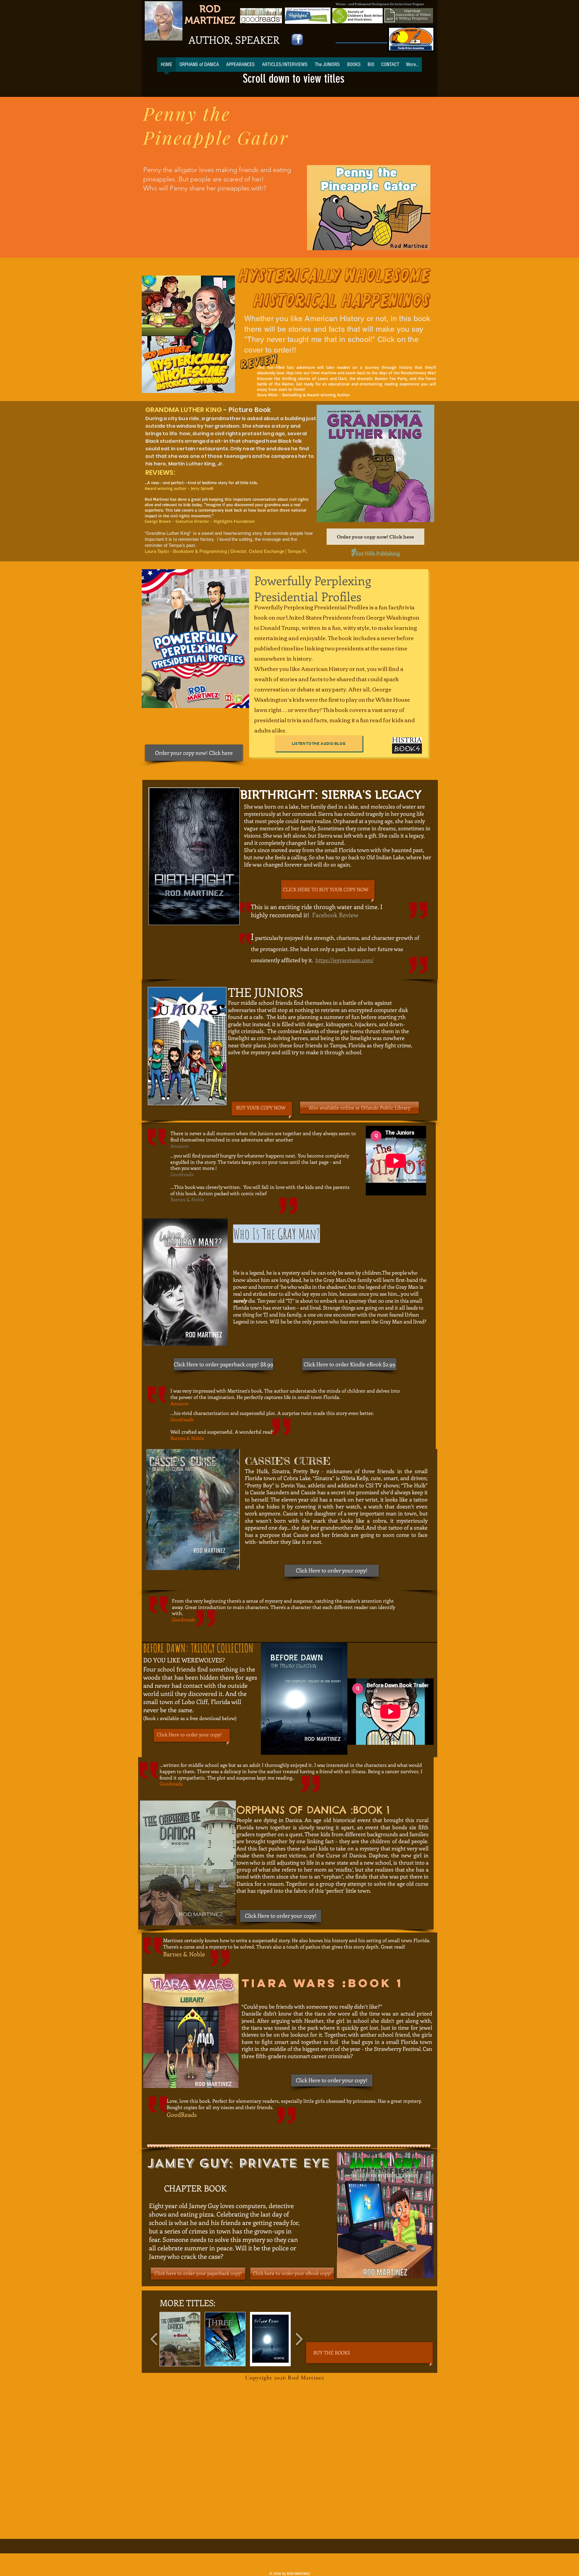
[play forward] (299, 2339)
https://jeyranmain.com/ (345, 960)
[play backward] (154, 2339)
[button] (180, 2339)
